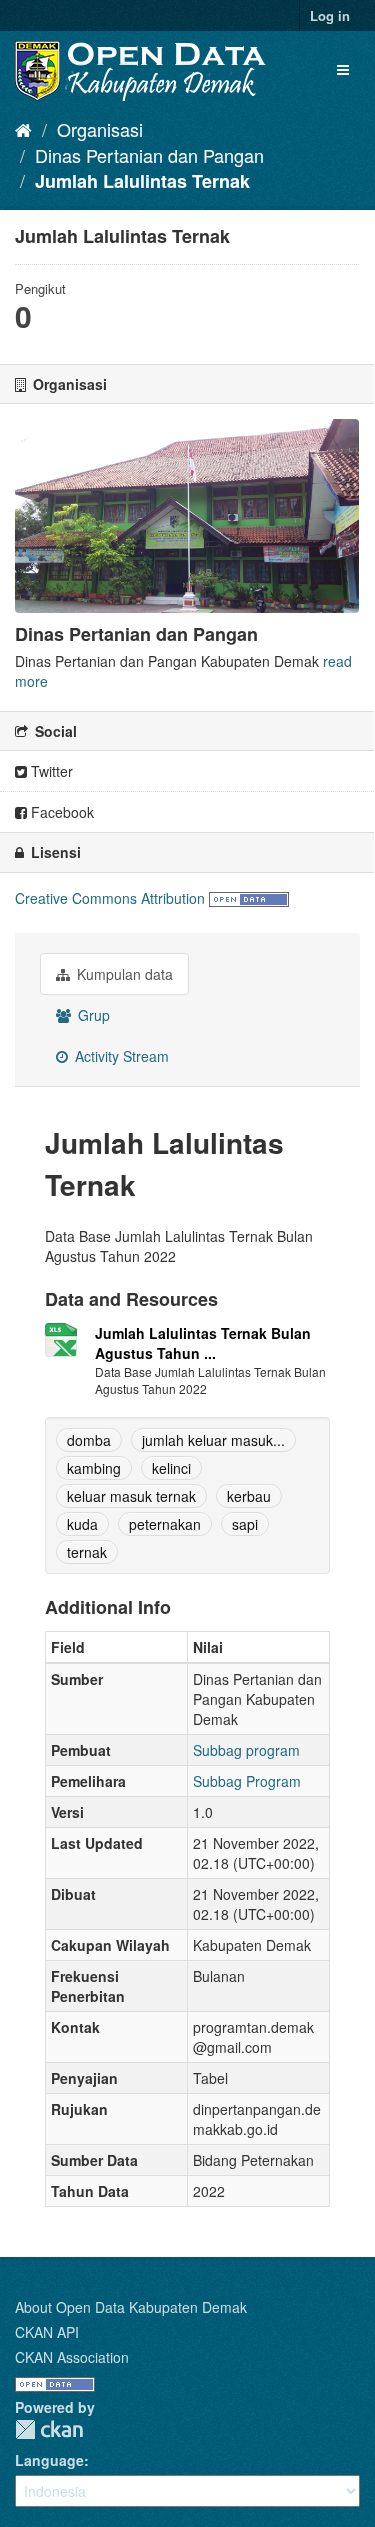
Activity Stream (120, 1056)
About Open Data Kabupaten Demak (131, 2307)
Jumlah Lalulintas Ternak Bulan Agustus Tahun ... (203, 1343)
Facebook (60, 812)
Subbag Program (247, 1781)
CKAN (49, 2429)
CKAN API (47, 2332)
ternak (87, 1552)
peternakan (165, 1524)
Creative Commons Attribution (110, 898)
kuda (82, 1524)
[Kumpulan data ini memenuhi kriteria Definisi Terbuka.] (249, 898)
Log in (330, 15)
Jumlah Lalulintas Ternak (142, 181)
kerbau (249, 1496)
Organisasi (100, 129)
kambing (94, 1468)
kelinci (171, 1468)
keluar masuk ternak (131, 1496)
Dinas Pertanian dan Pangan (149, 155)
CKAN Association (72, 2357)
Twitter (50, 771)
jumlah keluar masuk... (213, 1440)
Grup (92, 1015)
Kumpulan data (123, 974)
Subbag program (246, 1750)
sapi (245, 1524)
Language (49, 2460)
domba (89, 1440)
